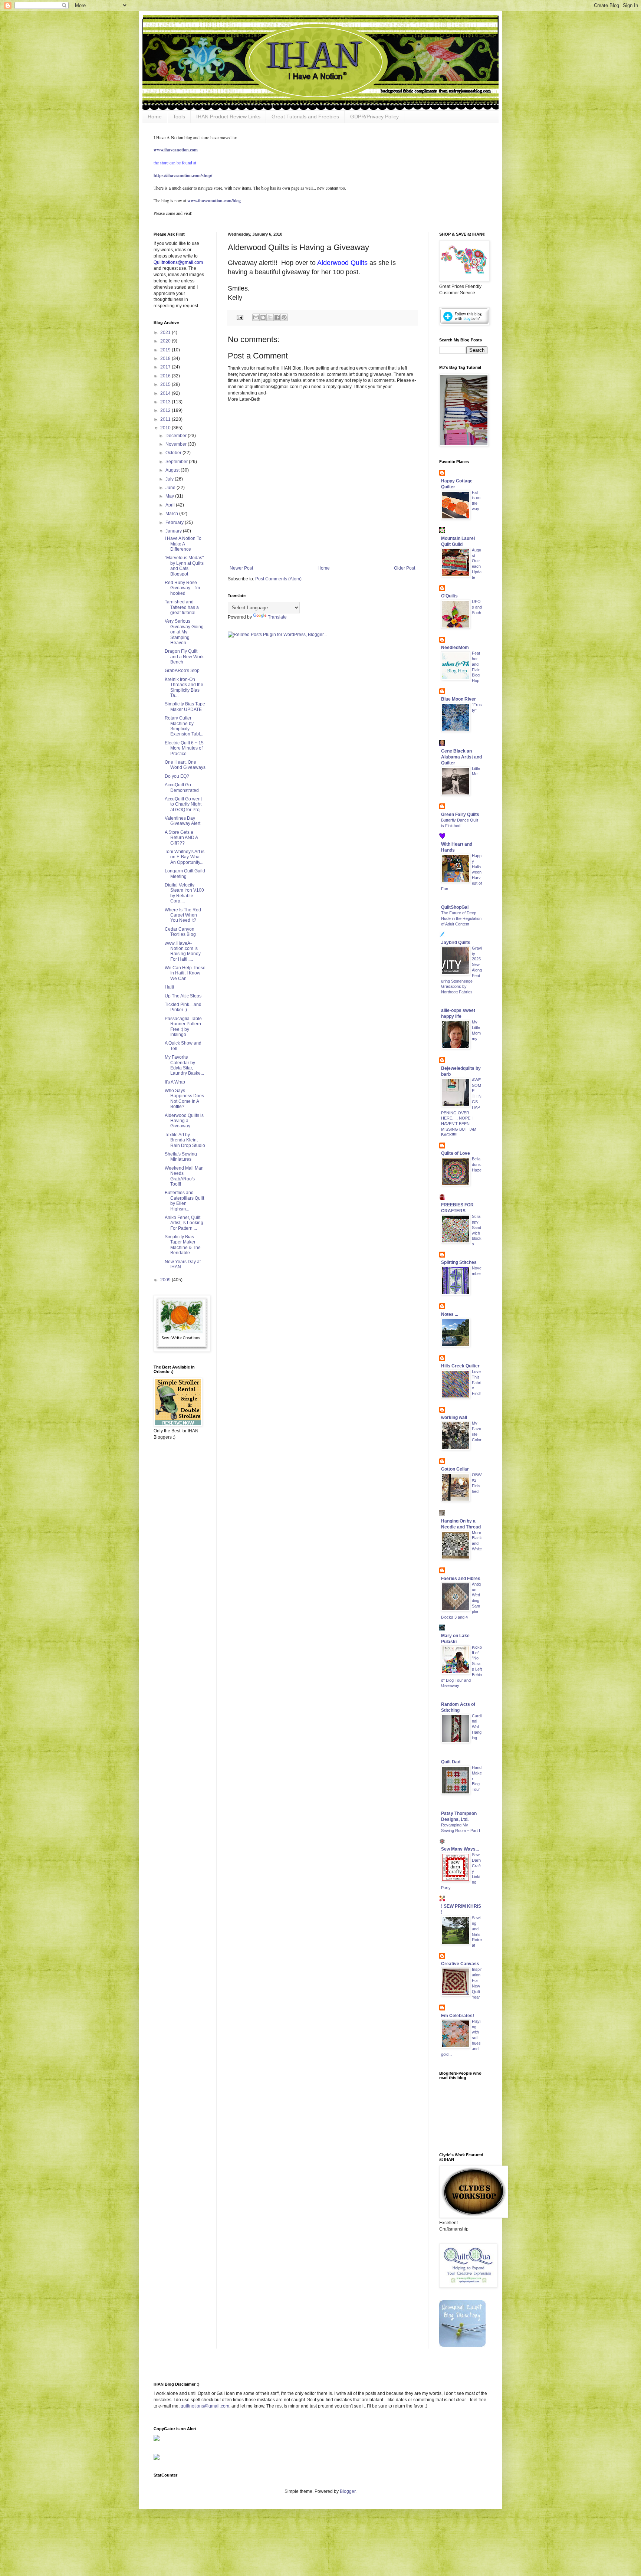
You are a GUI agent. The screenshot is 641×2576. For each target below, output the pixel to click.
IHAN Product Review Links (228, 117)
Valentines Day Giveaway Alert (183, 821)
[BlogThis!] (263, 317)
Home (155, 117)
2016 (166, 376)
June (171, 488)
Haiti (169, 987)
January (174, 531)
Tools (179, 117)
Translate (277, 617)
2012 (166, 410)
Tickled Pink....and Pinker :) (183, 1007)
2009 (166, 1280)
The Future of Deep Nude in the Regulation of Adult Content (461, 918)
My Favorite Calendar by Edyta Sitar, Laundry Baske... (184, 1065)
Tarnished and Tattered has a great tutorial (182, 607)
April (171, 505)
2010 (166, 428)
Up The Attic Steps (183, 996)
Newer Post (241, 568)
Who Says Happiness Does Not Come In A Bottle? (184, 1099)
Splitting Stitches (459, 1262)
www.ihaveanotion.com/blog (214, 201)
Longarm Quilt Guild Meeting (185, 874)
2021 (166, 332)
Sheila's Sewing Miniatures (181, 1157)
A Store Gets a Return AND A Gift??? (181, 838)
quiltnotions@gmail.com (205, 2406)
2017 (166, 367)
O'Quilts (449, 596)
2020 (166, 341)
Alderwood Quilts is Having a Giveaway (184, 1121)
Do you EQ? (177, 776)
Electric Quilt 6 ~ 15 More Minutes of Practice (184, 748)
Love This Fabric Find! (476, 1382)
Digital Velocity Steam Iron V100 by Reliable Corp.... (184, 893)
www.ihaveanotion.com (176, 150)
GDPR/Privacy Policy (374, 117)
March (172, 514)
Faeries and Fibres (461, 1579)
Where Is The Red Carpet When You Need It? (183, 915)
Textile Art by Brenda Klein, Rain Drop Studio (185, 1140)
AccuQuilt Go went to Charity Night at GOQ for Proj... (184, 804)
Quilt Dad (451, 1762)
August (173, 470)
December (177, 436)
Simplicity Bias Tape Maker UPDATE (185, 707)
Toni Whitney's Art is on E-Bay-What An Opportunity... (185, 857)
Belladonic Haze (477, 1164)
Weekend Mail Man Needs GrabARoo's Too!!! (184, 1176)
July (170, 479)
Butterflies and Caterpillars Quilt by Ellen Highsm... (184, 1201)
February (175, 522)
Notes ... (450, 1314)
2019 (166, 350)
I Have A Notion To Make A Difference (183, 544)
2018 (166, 358)
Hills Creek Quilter (460, 1366)
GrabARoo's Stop (182, 671)
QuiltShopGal (455, 907)
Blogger (348, 2491)
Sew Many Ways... (460, 1849)
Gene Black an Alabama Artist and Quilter (461, 757)
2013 (166, 402)
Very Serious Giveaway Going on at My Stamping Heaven (184, 632)
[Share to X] (270, 317)
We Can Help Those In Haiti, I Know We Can (185, 973)
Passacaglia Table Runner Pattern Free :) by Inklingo (183, 1027)
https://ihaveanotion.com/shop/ (183, 175)
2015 (166, 384)
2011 (166, 419)
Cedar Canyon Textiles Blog (180, 932)
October (174, 453)
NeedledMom (455, 648)
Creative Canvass (460, 1964)
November (177, 444)
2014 (166, 393)
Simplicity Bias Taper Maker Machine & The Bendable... (183, 1245)
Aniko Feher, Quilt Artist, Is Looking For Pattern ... (184, 1223)
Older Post (405, 568)
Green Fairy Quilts (460, 815)
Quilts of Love (456, 1153)
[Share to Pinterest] (284, 317)
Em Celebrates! (458, 2016)
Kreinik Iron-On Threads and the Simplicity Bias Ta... (184, 687)
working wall (454, 1418)
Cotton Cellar (455, 1469)
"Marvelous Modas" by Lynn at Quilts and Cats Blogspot (184, 566)
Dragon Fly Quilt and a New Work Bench (184, 657)
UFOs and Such (477, 607)
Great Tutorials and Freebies (305, 117)
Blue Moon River (458, 699)
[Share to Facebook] (277, 317)
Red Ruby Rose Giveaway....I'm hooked (182, 588)
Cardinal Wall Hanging (477, 1727)
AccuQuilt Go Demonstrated (182, 787)
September (177, 462)
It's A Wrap (175, 1082)
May (170, 496)
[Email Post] (240, 317)
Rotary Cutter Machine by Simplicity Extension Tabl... (184, 726)
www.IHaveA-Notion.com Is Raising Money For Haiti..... (183, 951)
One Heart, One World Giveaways (185, 765)
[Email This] (256, 317)
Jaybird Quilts (456, 943)
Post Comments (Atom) (278, 579)
